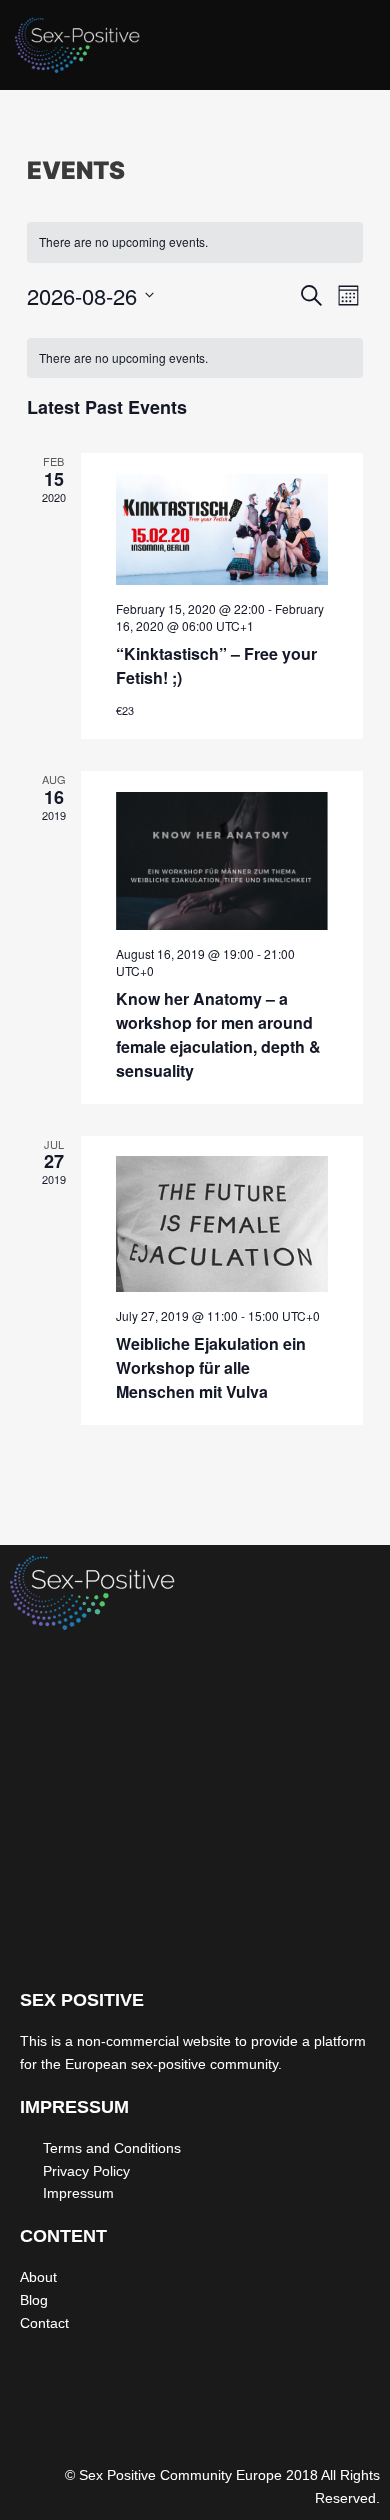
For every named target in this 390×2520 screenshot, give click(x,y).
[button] (354, 50)
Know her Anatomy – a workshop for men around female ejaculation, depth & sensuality (218, 1034)
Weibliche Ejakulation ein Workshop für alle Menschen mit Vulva (211, 1367)
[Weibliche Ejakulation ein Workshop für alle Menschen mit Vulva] (222, 1223)
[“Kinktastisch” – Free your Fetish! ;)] (222, 529)
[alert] (195, 242)
